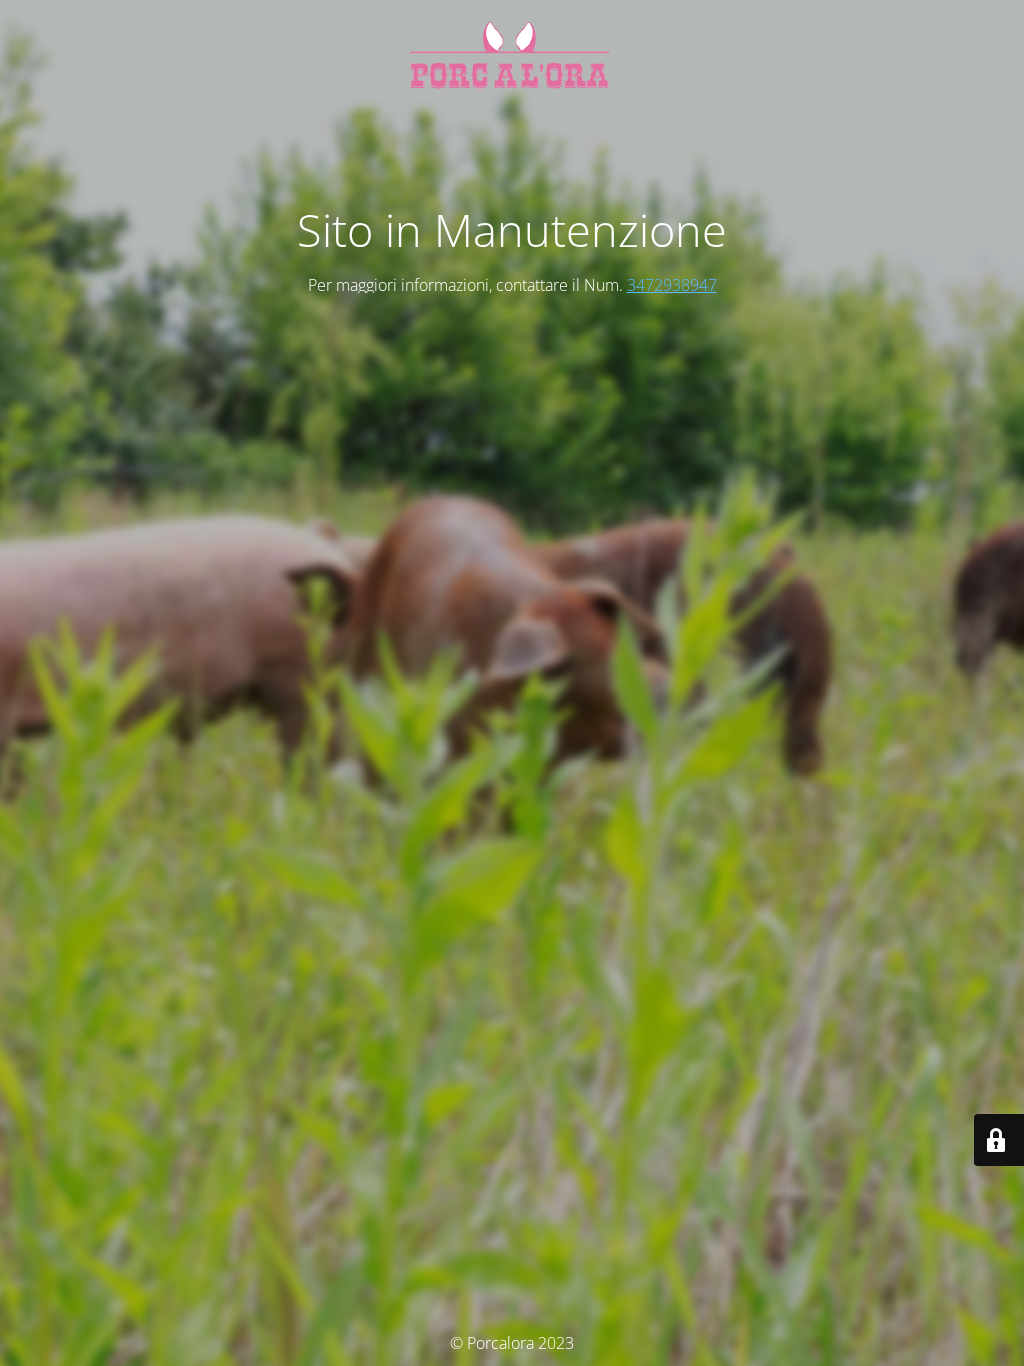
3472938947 (672, 285)
